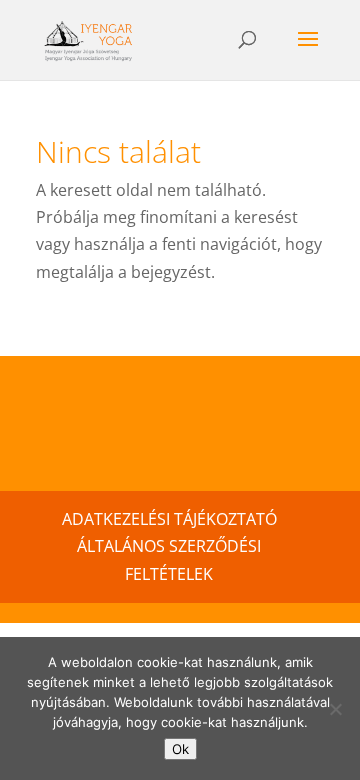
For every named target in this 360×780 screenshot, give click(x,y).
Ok (180, 749)
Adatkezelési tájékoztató (169, 519)
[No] (335, 709)
